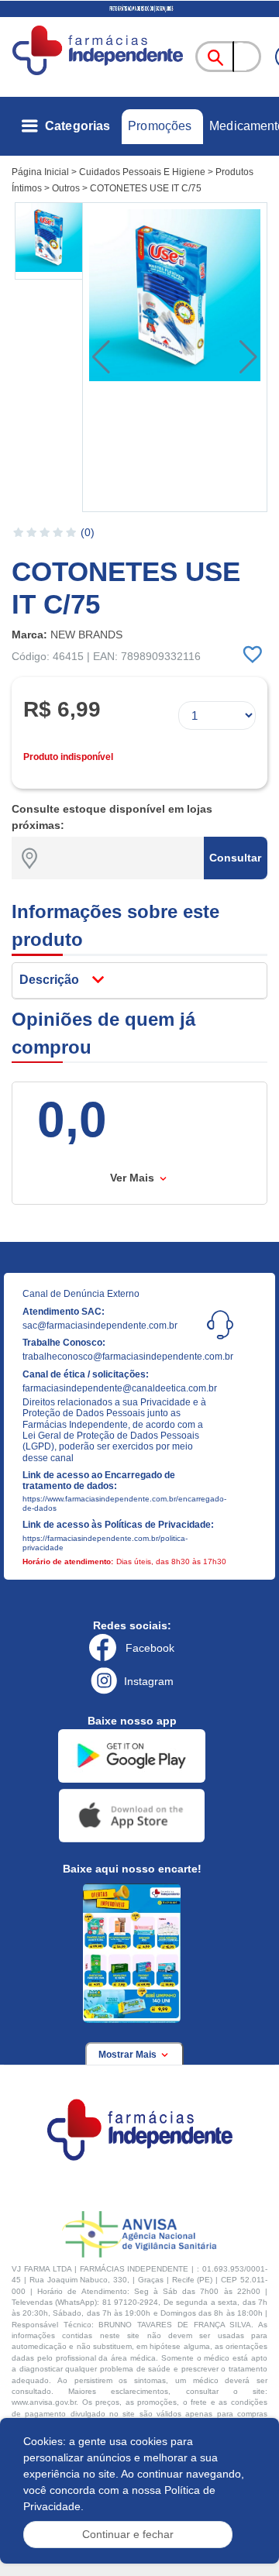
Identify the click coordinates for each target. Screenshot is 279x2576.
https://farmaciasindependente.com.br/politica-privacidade (105, 1543)
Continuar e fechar (128, 2534)
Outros (66, 188)
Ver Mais (134, 1178)
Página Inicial (40, 172)
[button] (50, 241)
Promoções (160, 126)
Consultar (235, 858)
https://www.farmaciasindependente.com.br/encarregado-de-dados (119, 1503)
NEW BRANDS (86, 635)
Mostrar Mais (129, 2055)
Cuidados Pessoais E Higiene (142, 172)
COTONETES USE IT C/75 (146, 188)
